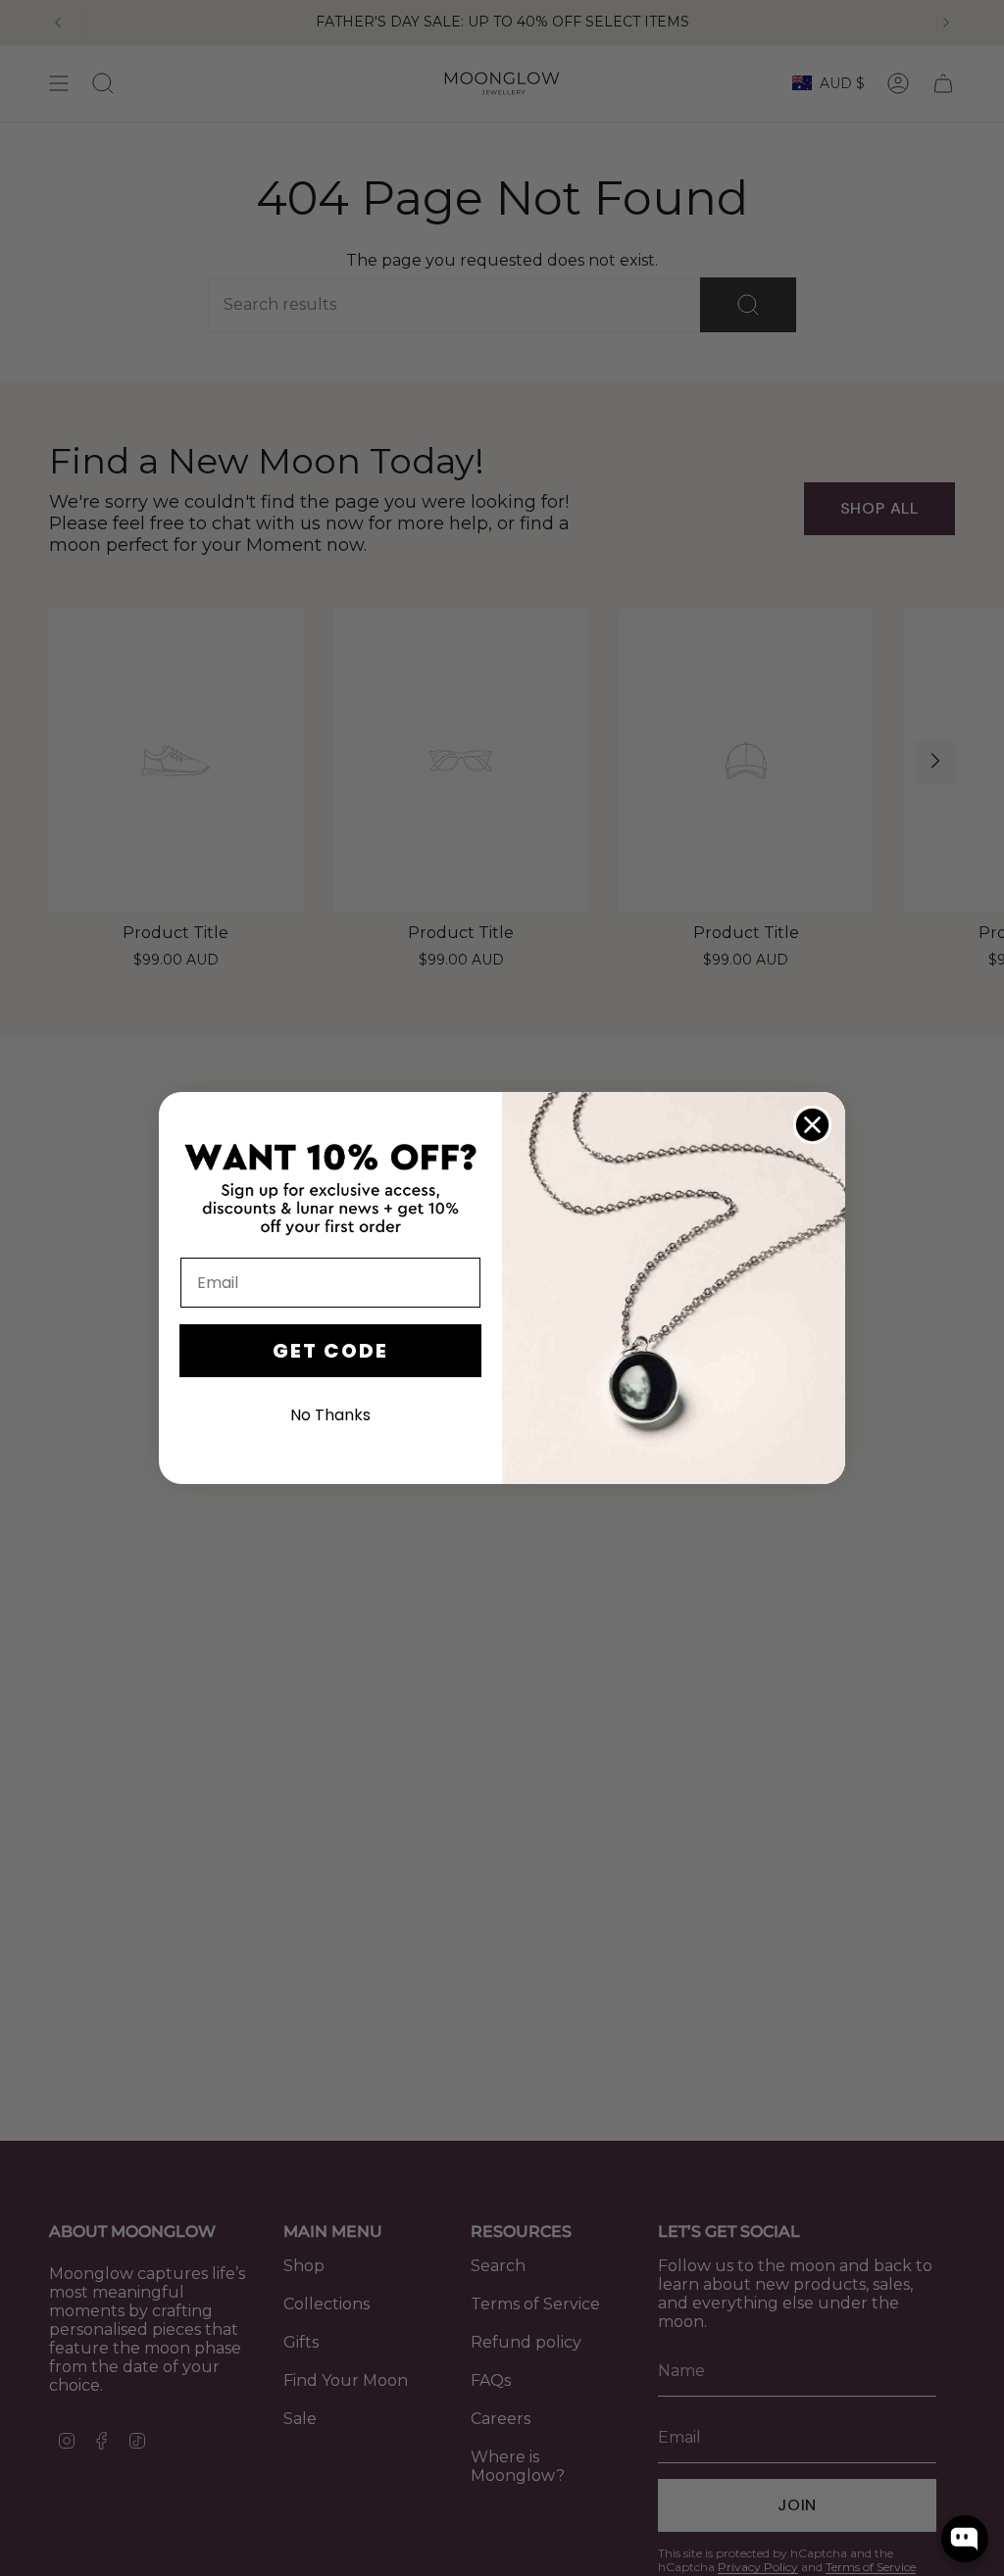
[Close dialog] (812, 1125)
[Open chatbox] (965, 2539)
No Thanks (330, 1415)
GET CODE (330, 1351)
